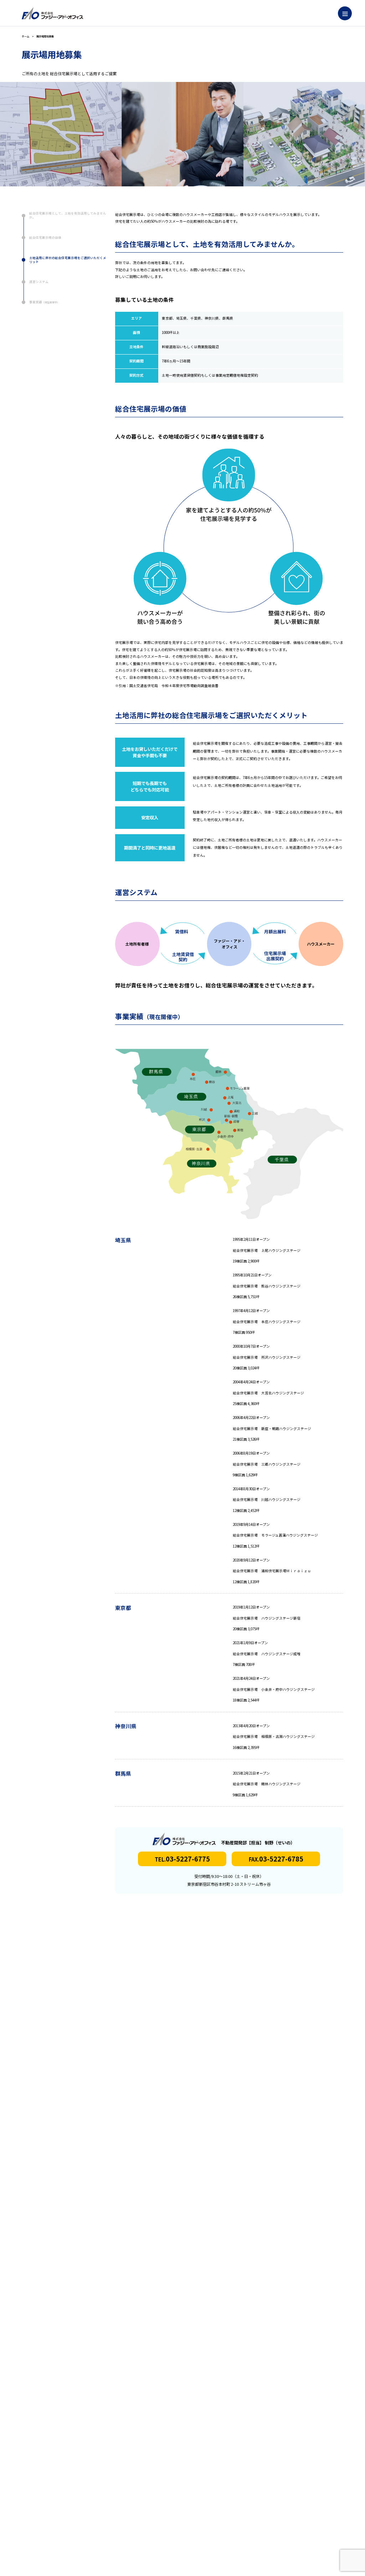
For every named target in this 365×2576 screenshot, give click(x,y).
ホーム (25, 36)
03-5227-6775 (182, 1859)
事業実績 (44, 302)
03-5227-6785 (276, 1859)
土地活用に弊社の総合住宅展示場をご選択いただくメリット (68, 260)
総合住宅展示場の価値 (45, 237)
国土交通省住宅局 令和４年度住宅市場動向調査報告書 (174, 686)
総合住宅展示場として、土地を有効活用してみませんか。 (68, 215)
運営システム (39, 282)
